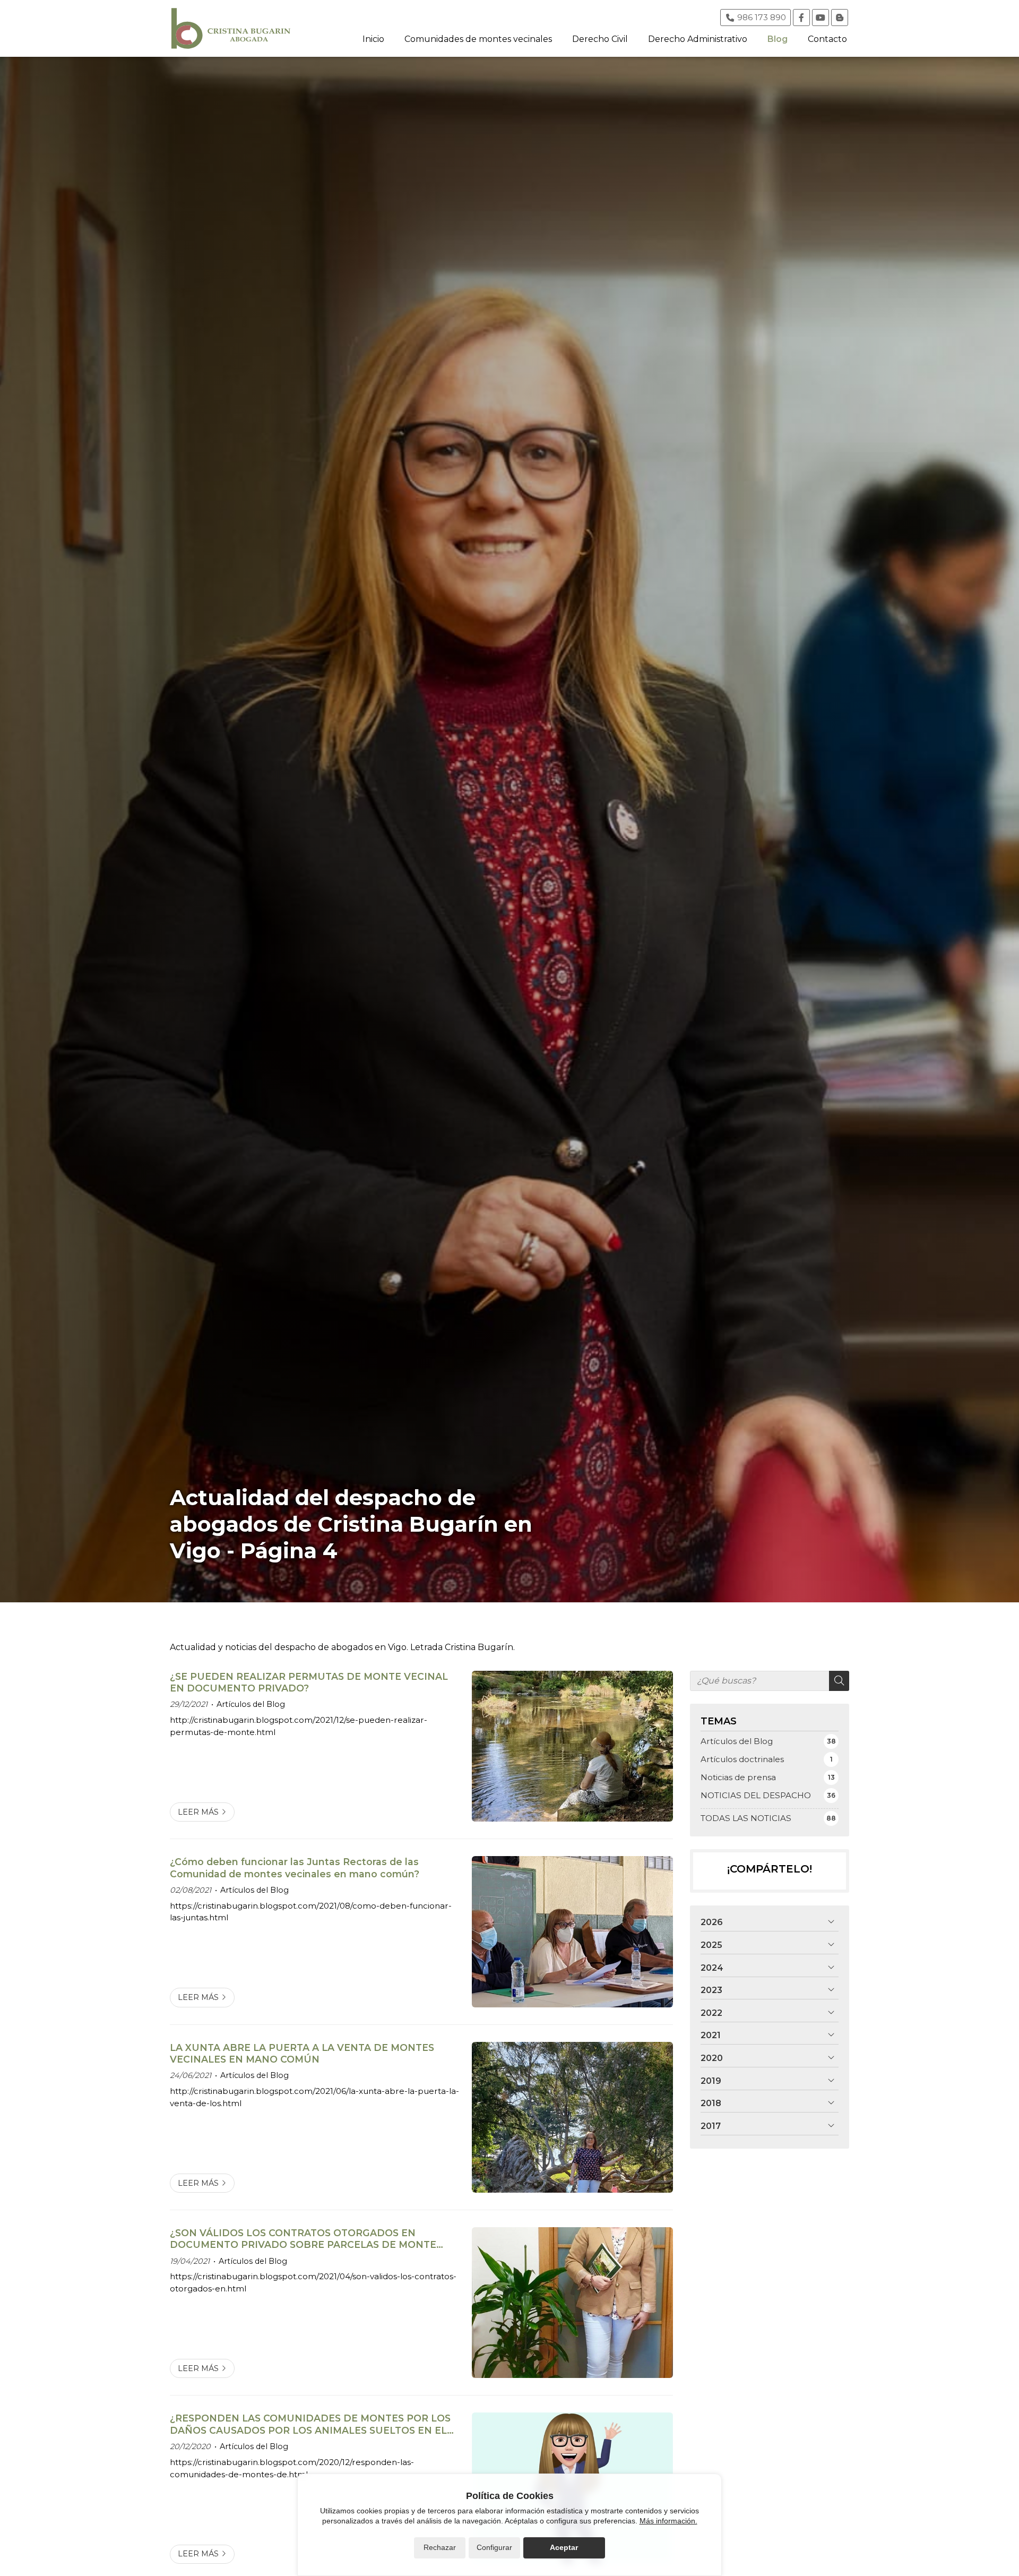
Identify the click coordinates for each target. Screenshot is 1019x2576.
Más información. (668, 2521)
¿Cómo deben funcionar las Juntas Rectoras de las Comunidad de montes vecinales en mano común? (295, 1867)
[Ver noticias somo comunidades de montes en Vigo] (840, 18)
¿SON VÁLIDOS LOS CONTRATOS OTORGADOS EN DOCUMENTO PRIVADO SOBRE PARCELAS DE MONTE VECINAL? (303, 2239)
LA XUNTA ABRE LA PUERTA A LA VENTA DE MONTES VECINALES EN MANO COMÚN (302, 2053)
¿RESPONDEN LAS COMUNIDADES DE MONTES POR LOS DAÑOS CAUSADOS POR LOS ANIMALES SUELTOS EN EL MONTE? (310, 2424)
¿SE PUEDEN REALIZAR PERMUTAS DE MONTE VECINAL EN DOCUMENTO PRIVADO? (309, 1682)
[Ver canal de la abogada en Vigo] (821, 18)
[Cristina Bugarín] (231, 28)
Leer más (198, 1812)
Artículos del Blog (251, 1704)
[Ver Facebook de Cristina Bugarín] (801, 18)
